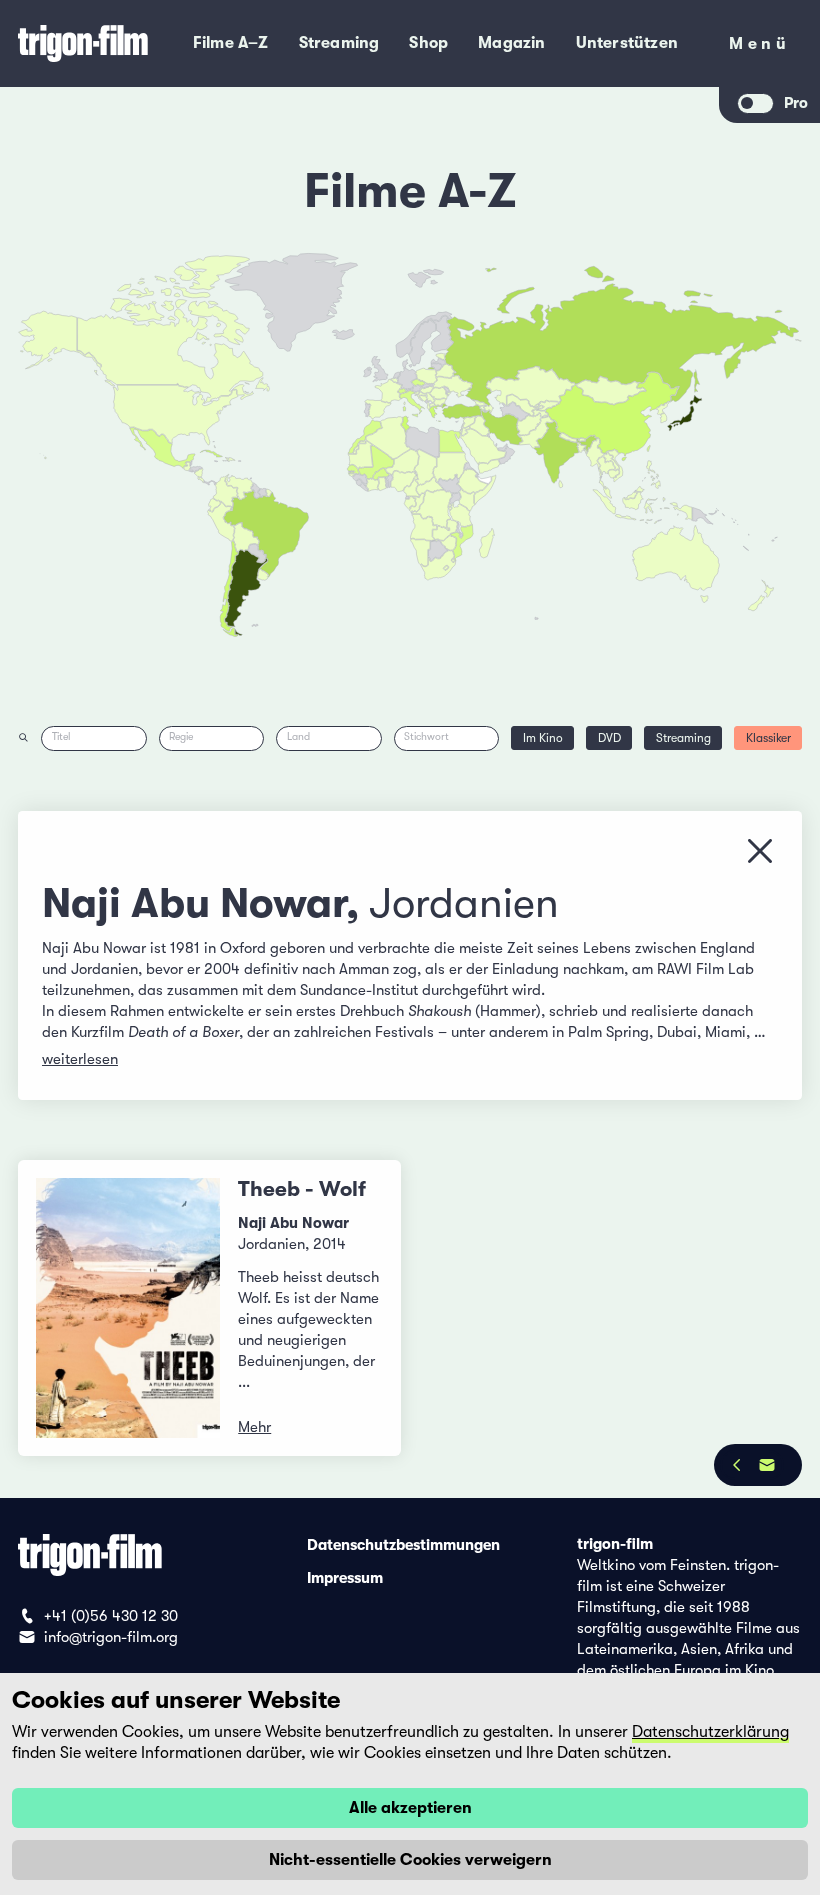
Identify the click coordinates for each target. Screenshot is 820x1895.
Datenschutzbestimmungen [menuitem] (403, 1544)
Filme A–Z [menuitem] (231, 43)
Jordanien (464, 903)
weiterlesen (80, 1059)
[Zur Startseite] (84, 43)
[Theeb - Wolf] (128, 1308)
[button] (581, 448)
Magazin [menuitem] (511, 43)
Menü (759, 47)
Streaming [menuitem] (339, 43)
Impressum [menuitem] (345, 1577)
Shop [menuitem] (428, 43)
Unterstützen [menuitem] (627, 43)
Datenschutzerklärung (710, 1732)
